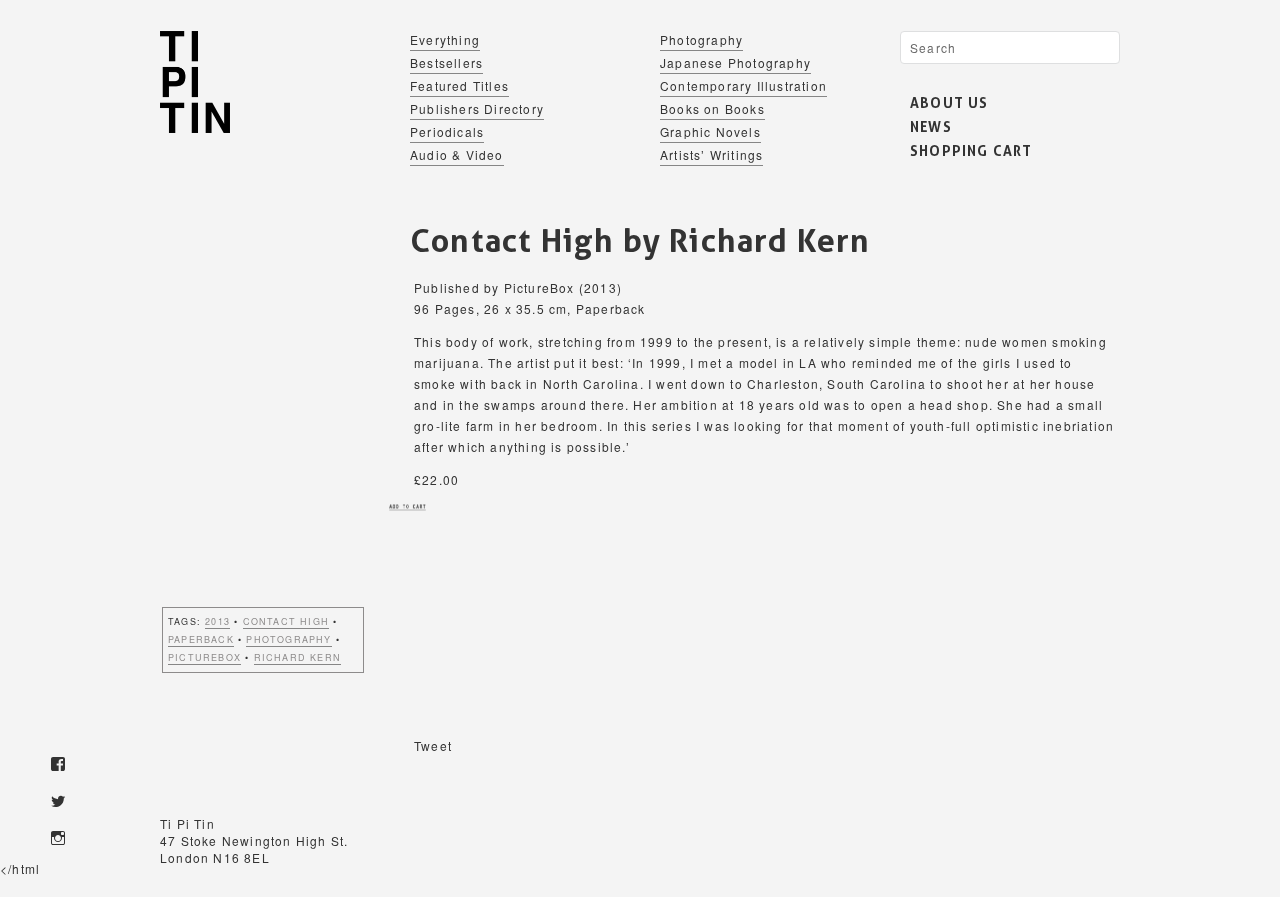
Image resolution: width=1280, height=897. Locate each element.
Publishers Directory (477, 108)
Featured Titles (459, 85)
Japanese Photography (735, 62)
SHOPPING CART (971, 150)
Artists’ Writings (711, 154)
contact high (286, 621)
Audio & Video (457, 154)
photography (288, 639)
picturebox (204, 657)
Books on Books (712, 108)
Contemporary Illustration (743, 85)
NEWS (931, 126)
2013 (217, 621)
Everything (445, 39)
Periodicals (447, 131)
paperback (201, 639)
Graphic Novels (710, 131)
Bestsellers (446, 62)
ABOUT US (949, 102)
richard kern (297, 657)
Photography (701, 39)
